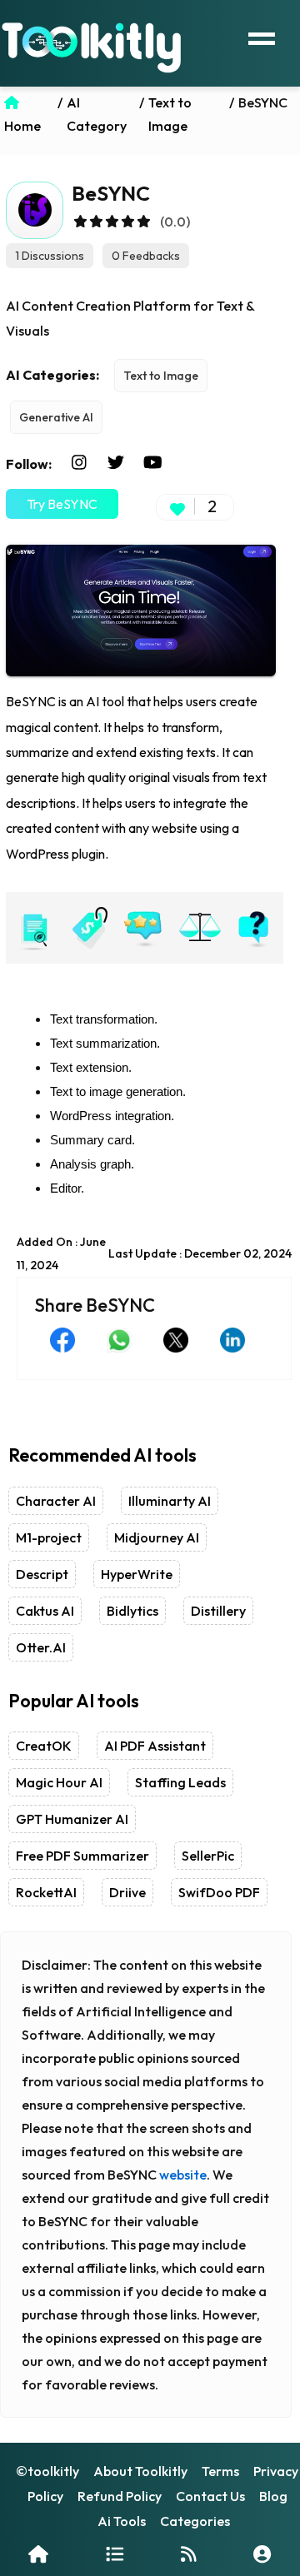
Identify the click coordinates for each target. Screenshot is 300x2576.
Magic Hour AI (59, 1782)
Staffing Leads (180, 1782)
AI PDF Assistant (155, 1746)
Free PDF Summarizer (82, 1856)
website (183, 2175)
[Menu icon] (262, 37)
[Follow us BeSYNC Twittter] (116, 463)
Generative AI (56, 417)
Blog (273, 2496)
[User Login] (262, 2554)
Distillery (218, 1611)
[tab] (34, 928)
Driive (127, 1892)
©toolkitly (47, 2471)
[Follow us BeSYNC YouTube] (152, 463)
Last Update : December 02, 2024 (200, 1253)
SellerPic (208, 1856)
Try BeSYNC (62, 504)
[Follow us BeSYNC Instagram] (79, 463)
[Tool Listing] (115, 2554)
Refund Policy (120, 2496)
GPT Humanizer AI (72, 1819)
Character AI (56, 1501)
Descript (42, 1574)
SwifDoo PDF (219, 1892)
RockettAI (46, 1892)
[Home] (38, 2554)
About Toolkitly (140, 2471)
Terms (220, 2471)
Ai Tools (122, 2521)
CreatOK (44, 1746)
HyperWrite (137, 1574)
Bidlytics (132, 1611)
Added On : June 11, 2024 (61, 1253)
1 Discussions (50, 256)
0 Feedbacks (146, 256)
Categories (195, 2521)
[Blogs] (189, 2554)
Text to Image (161, 376)
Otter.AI (41, 1647)
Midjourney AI (157, 1537)
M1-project (49, 1537)
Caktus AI (45, 1611)
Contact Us (210, 2496)
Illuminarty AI (170, 1501)
